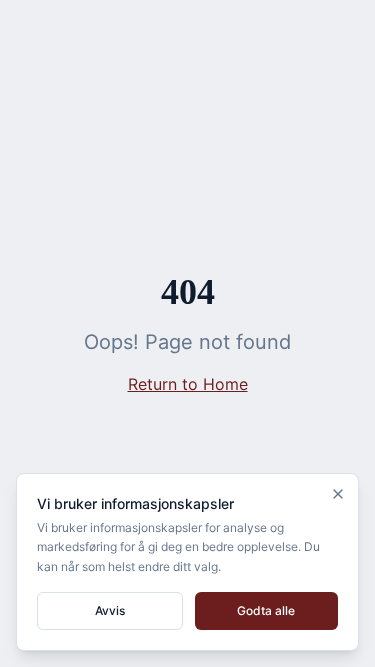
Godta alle (266, 610)
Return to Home (188, 384)
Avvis (110, 610)
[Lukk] (338, 494)
